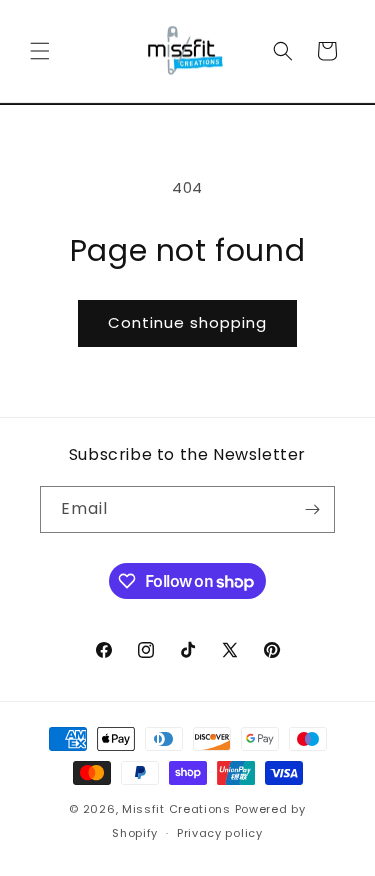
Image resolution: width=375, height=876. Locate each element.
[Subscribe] (312, 509)
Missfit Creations (176, 809)
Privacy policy (220, 833)
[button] (40, 51)
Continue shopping (187, 322)
